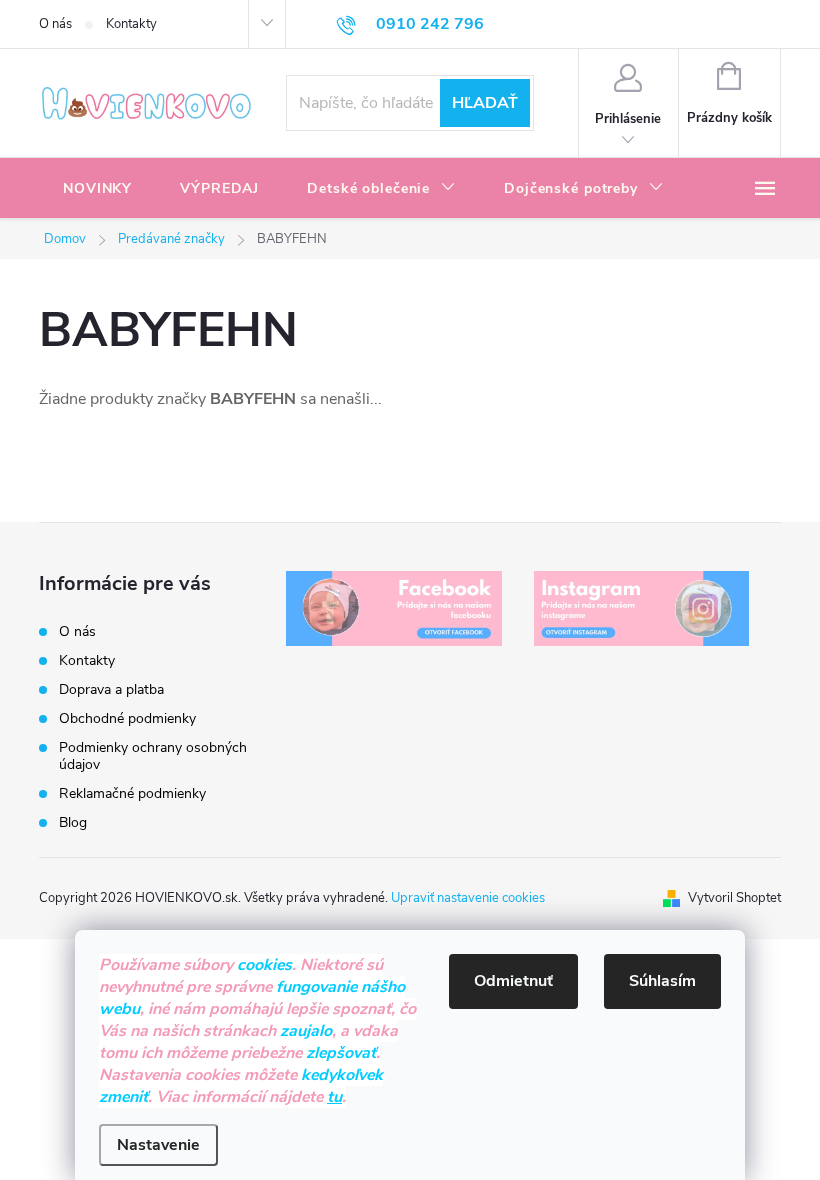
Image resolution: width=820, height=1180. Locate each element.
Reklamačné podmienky (132, 793)
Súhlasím (662, 981)
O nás (55, 24)
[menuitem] (97, 189)
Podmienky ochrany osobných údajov (153, 756)
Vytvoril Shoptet (734, 898)
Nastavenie (158, 1145)
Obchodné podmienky (127, 718)
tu (334, 1097)
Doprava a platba (111, 689)
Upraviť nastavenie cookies (468, 898)
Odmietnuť (513, 981)
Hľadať (485, 103)
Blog (73, 822)
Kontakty (131, 24)
